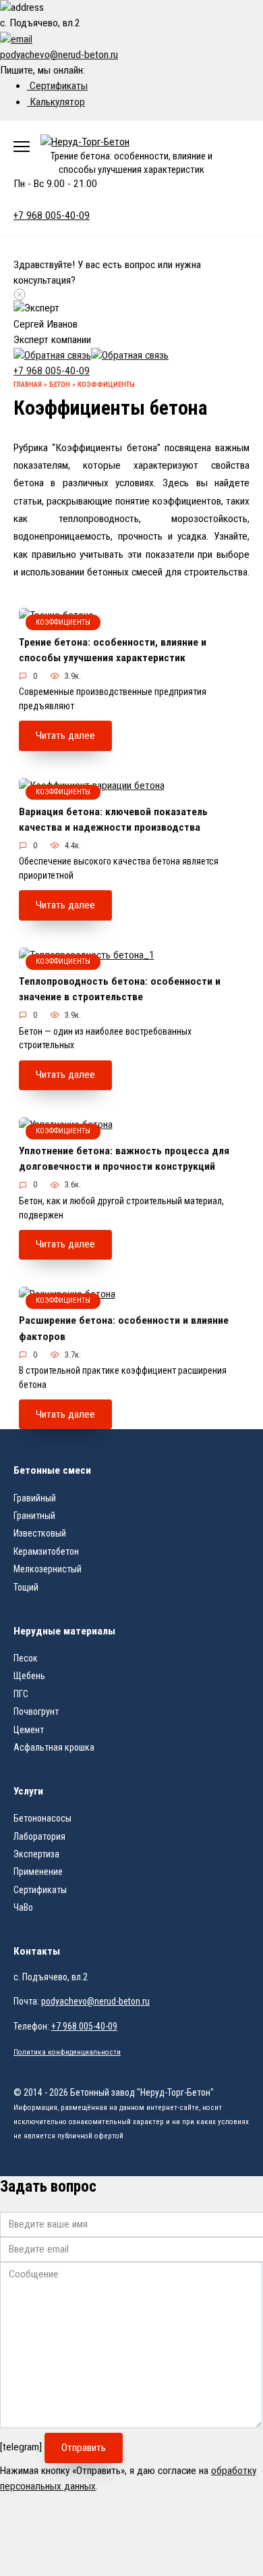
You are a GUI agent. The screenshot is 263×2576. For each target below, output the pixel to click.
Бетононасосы (42, 1818)
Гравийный (35, 1498)
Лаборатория (39, 1836)
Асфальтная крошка (54, 1747)
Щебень (29, 1676)
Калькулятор (56, 102)
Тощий (26, 1587)
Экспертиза (36, 1854)
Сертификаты (57, 86)
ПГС (21, 1694)
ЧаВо (23, 1907)
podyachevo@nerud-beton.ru (95, 2001)
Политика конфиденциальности (67, 2052)
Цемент (29, 1730)
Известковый (40, 1533)
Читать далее (65, 736)
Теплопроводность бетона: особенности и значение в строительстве (120, 989)
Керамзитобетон (46, 1551)
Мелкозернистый (48, 1569)
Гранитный (34, 1516)
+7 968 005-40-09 (52, 371)
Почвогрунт (36, 1711)
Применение (38, 1872)
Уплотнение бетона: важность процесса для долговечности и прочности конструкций (124, 1159)
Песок (26, 1658)
